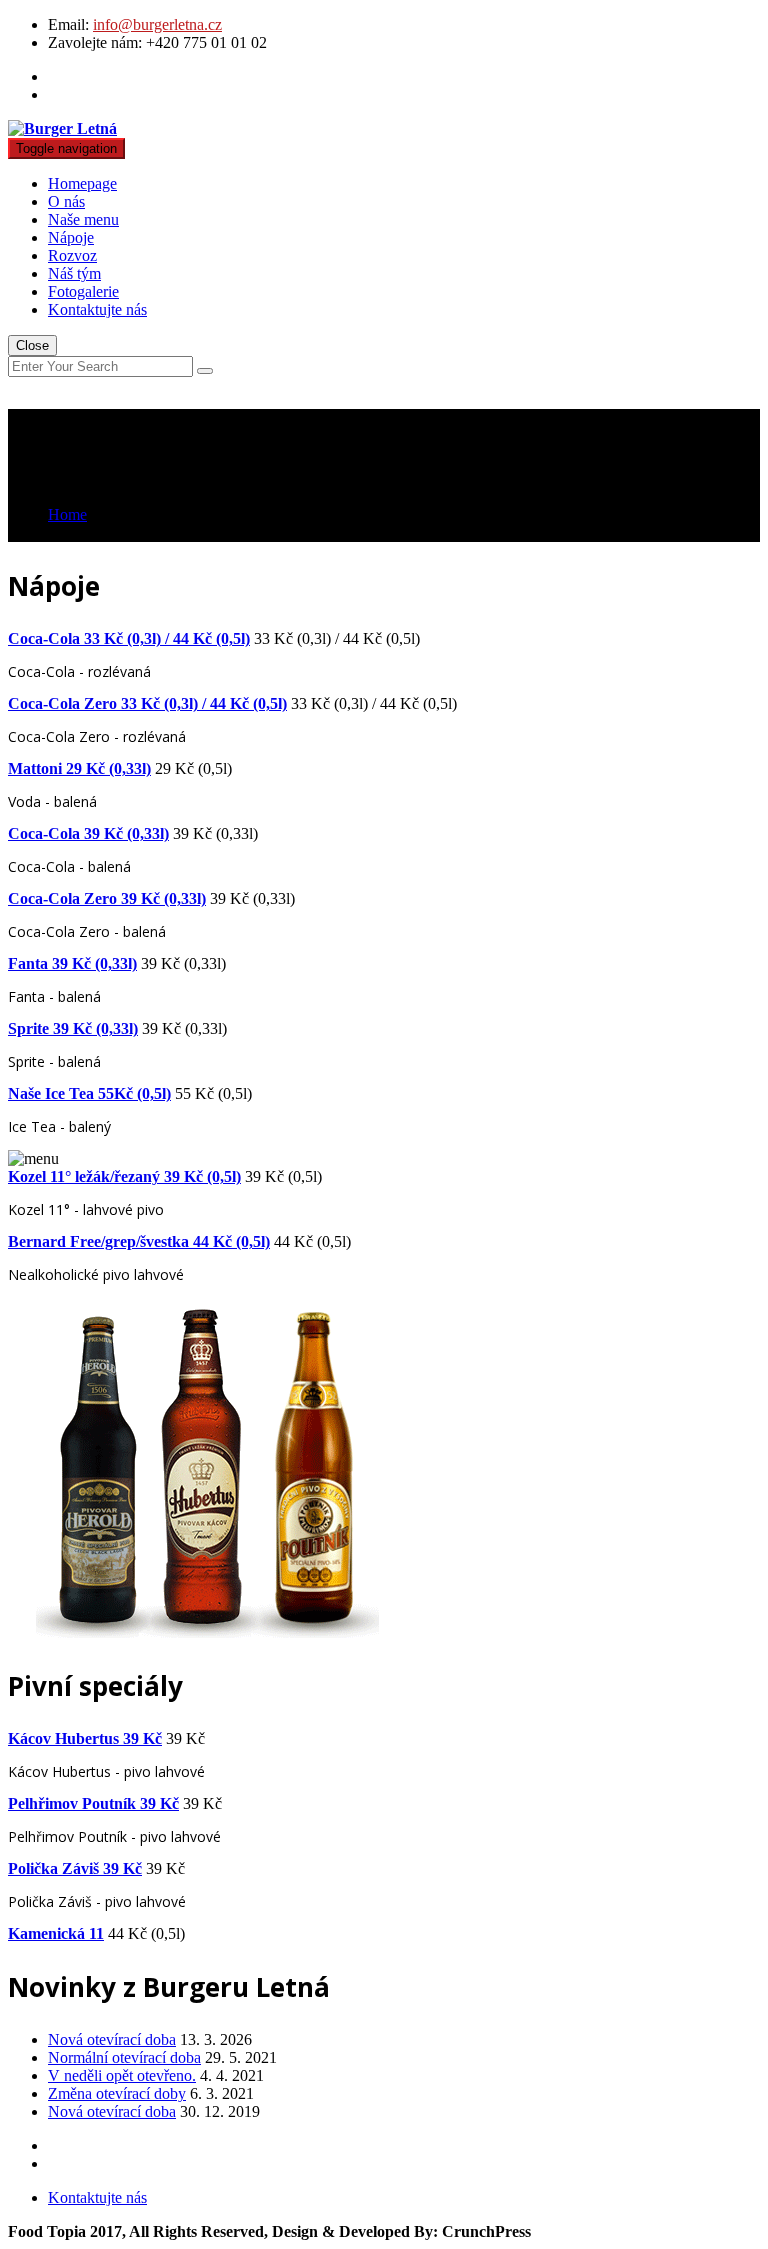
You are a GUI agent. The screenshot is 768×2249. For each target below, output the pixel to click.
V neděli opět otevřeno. (122, 2075)
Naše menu (83, 219)
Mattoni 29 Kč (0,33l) (79, 768)
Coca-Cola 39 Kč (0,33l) (88, 833)
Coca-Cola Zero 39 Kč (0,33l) (107, 898)
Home (67, 514)
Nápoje (71, 237)
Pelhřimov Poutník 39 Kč (93, 1803)
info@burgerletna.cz (157, 24)
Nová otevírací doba (112, 2039)
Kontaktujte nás (97, 309)
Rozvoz (72, 255)
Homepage (82, 183)
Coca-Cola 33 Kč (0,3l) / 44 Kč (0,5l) (129, 638)
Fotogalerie (83, 291)
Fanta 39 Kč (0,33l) (72, 963)
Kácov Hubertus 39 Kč (85, 1738)
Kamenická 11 (56, 1933)
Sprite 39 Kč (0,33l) (73, 1028)
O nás (66, 201)
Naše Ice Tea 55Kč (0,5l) (89, 1093)
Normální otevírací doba (124, 2057)
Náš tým (74, 273)
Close (32, 345)
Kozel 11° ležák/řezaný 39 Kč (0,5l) (124, 1176)
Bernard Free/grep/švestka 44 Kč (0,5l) (139, 1241)
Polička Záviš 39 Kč (75, 1868)
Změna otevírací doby (117, 2093)
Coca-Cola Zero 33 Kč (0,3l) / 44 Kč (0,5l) (147, 703)
